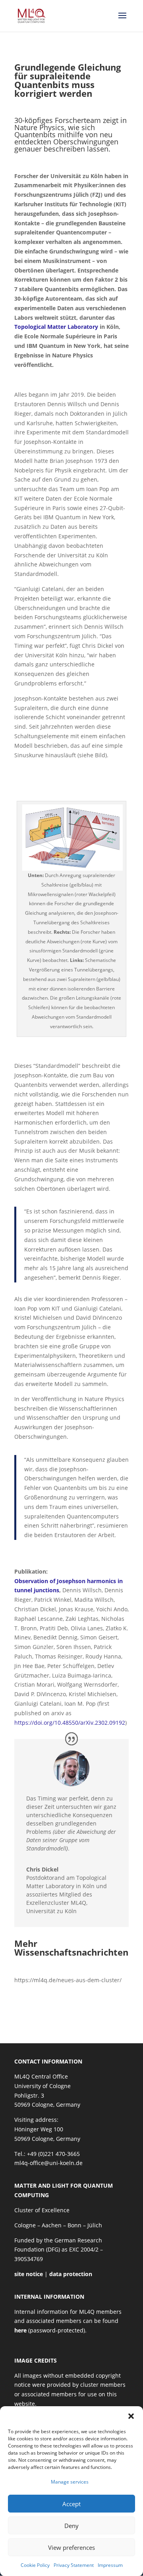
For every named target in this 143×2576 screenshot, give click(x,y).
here (20, 2330)
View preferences (71, 2547)
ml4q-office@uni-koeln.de (48, 2163)
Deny (71, 2526)
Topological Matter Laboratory (56, 327)
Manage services (70, 2482)
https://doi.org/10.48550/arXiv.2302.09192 (70, 1723)
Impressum (110, 2565)
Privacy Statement (74, 2565)
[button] (131, 2416)
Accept (71, 2504)
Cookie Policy (35, 2565)
